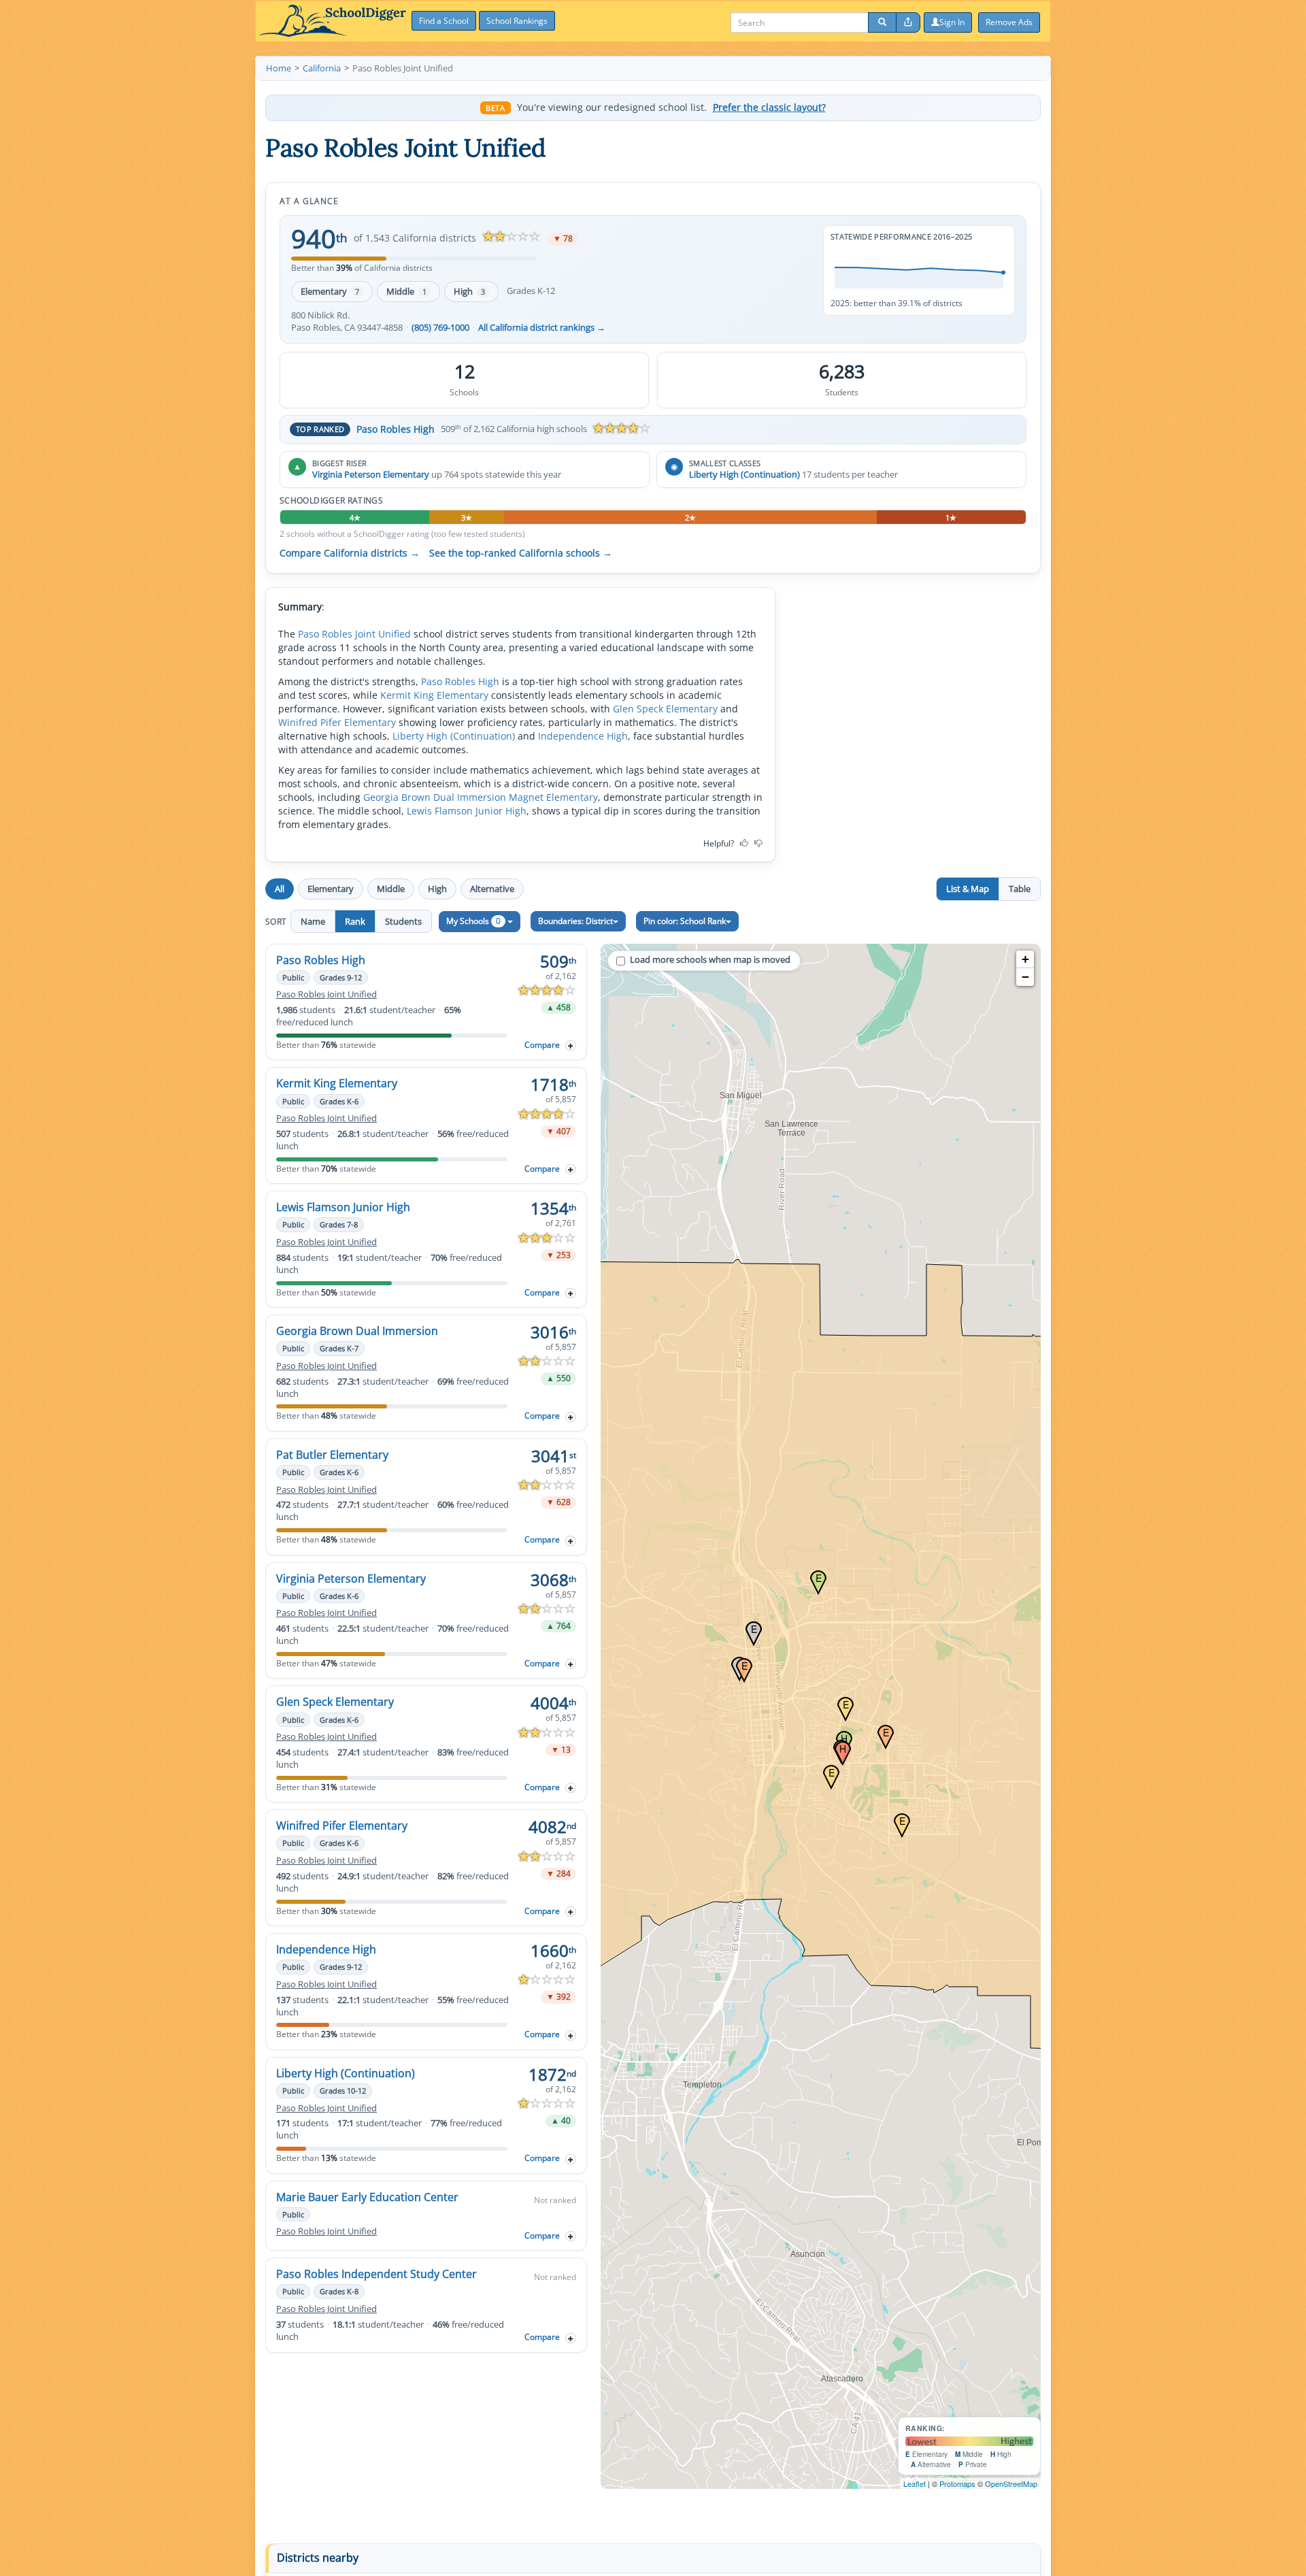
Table (1020, 889)
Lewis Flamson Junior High (467, 811)
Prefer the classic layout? (769, 108)
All (280, 889)
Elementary (330, 291)
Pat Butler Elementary (332, 1455)
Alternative (492, 889)
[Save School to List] (571, 1045)
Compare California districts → (350, 553)
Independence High (583, 736)
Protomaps (957, 2483)
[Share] (908, 22)
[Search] (882, 22)
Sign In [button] (952, 22)
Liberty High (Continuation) (744, 474)
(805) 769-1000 (440, 328)
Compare (542, 1045)
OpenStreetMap (1011, 2483)
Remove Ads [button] (1009, 22)
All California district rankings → (542, 328)
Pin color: (685, 921)
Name (313, 921)
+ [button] (1025, 959)
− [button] (1025, 977)
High (469, 291)
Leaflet (915, 2483)
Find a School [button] (444, 21)
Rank (355, 921)
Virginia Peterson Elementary (371, 474)
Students (403, 921)
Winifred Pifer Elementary (337, 722)
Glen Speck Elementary (665, 709)
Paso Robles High (396, 429)
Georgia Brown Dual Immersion (357, 1331)
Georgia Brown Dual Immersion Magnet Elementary (481, 797)
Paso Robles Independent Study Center (376, 2274)
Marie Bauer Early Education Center (367, 2197)
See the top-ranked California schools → (521, 553)
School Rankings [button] (517, 21)
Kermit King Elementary (434, 695)
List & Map (968, 889)
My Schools (473, 921)
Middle (406, 291)
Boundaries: (575, 921)
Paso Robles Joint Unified (354, 634)
